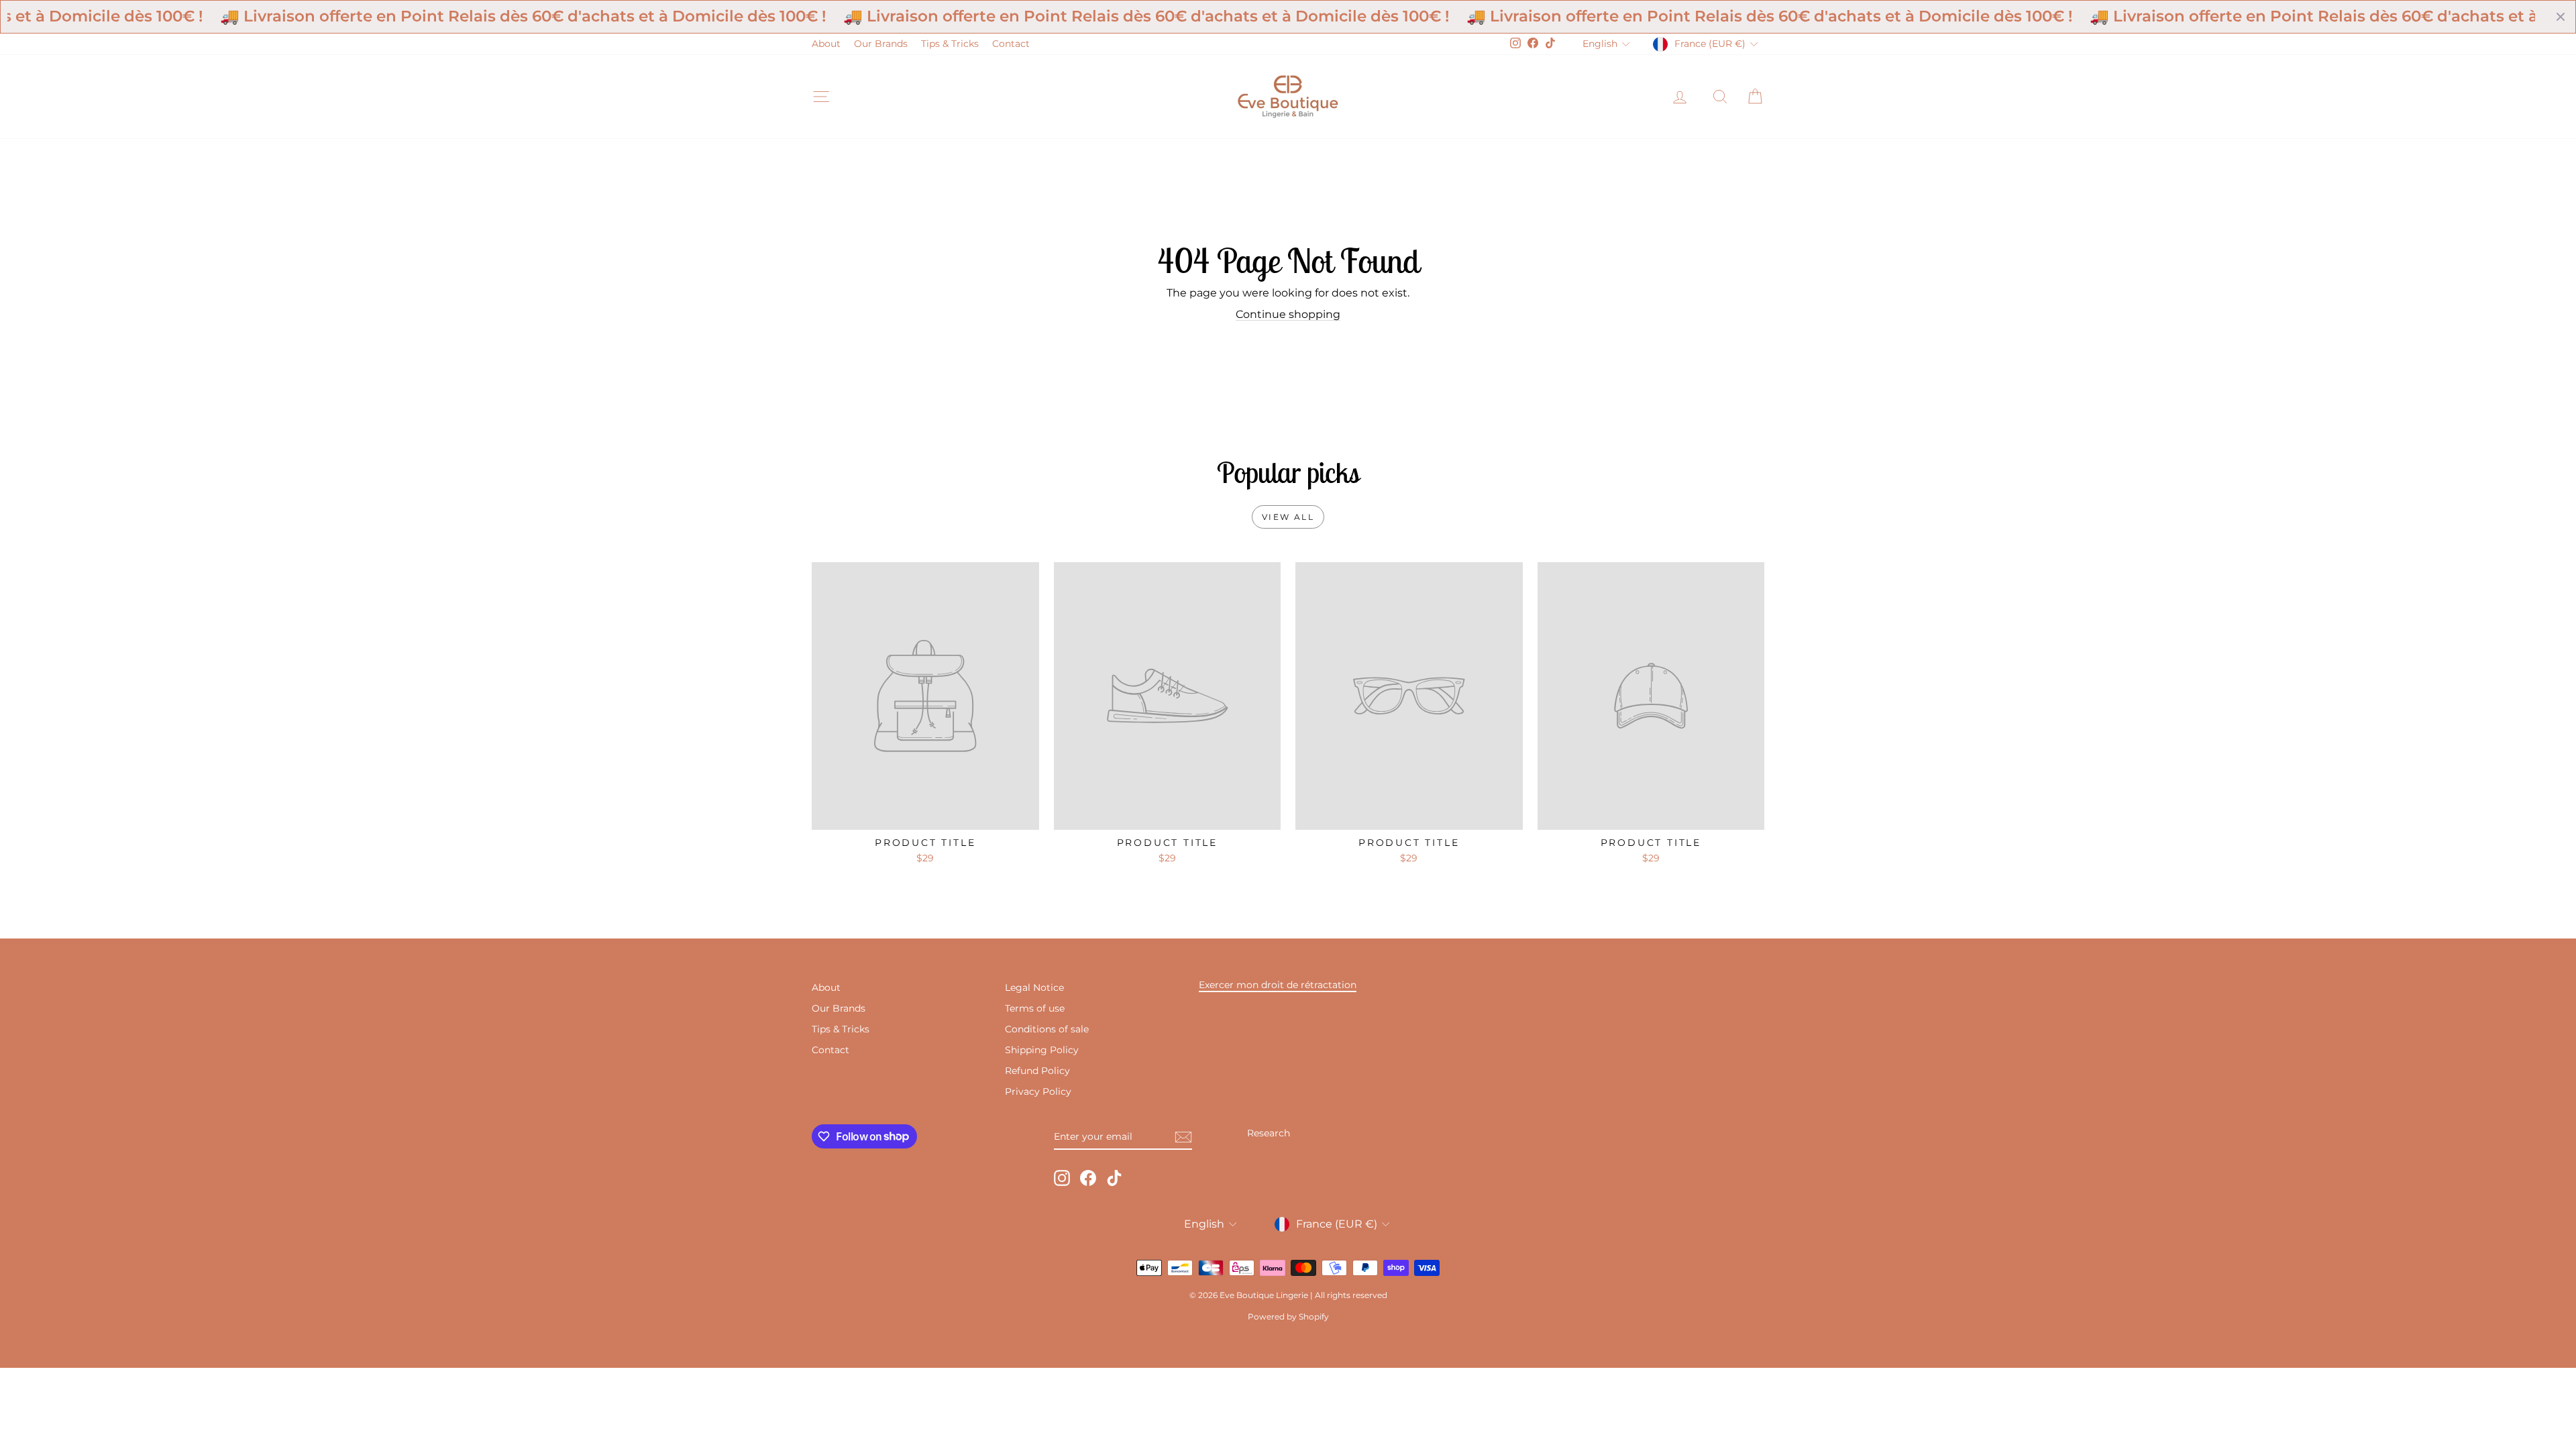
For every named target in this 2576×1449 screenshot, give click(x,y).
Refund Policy (1037, 1071)
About (826, 44)
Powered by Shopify (1288, 1317)
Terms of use (1035, 1008)
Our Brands (881, 44)
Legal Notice (1034, 987)
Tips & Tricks (950, 44)
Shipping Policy (1042, 1050)
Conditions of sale (1047, 1029)
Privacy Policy (1038, 1091)
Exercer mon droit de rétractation (1278, 985)
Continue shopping (1288, 314)
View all (1288, 517)
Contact (1011, 44)
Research (1269, 1133)
